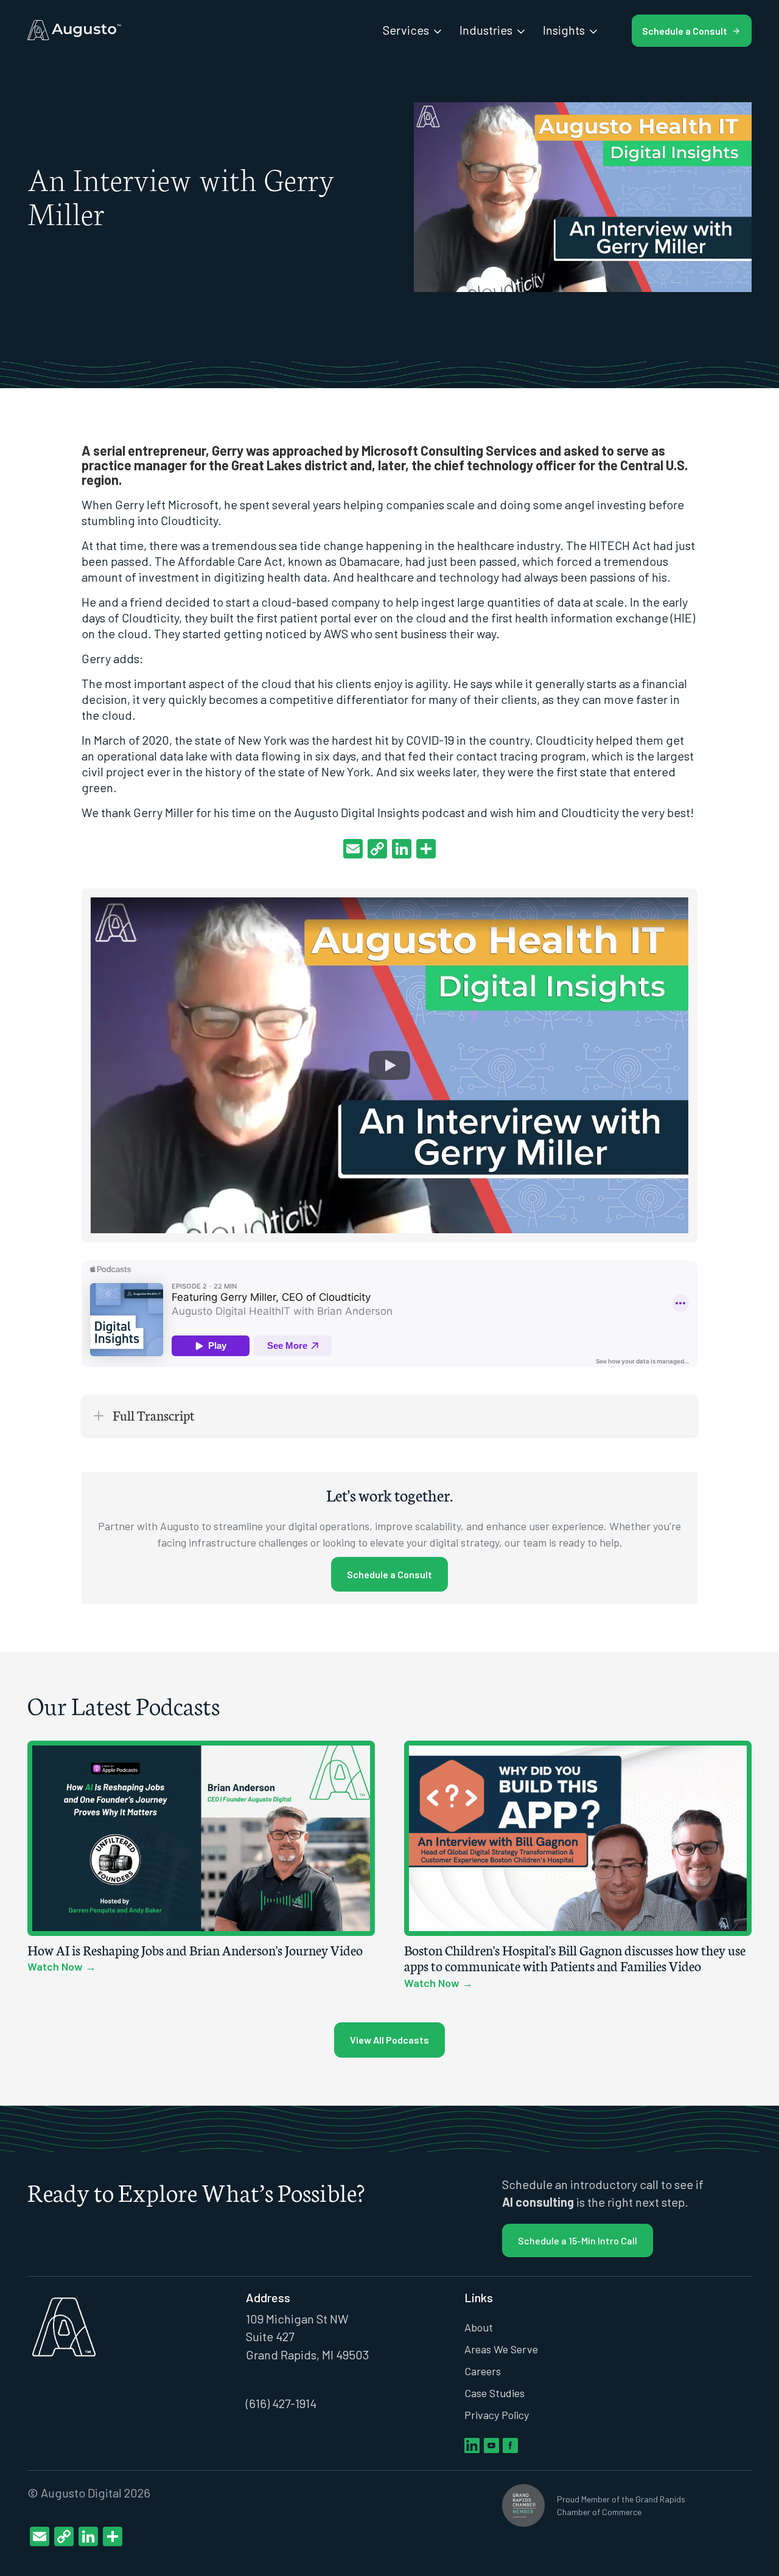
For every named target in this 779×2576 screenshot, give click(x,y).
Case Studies (494, 2393)
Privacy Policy (497, 2415)
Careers (483, 2371)
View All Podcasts (389, 2040)
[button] (389, 1065)
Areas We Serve (501, 2349)
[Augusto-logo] (74, 30)
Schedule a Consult (389, 1574)
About (479, 2327)
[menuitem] (413, 30)
